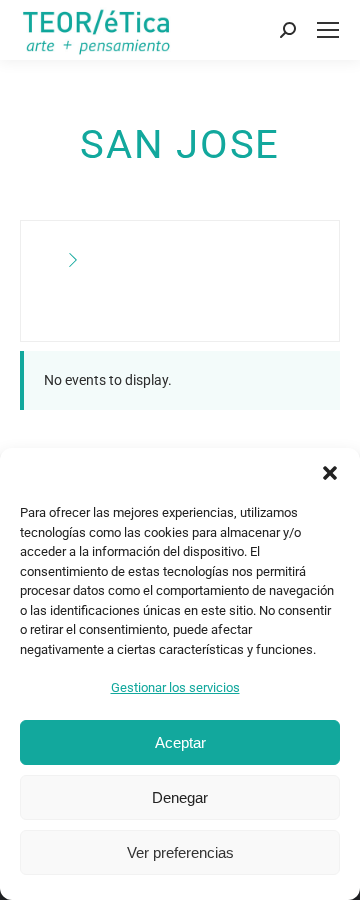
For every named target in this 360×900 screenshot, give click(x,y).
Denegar (180, 797)
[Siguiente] (73, 261)
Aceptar (180, 742)
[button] (330, 473)
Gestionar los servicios (175, 687)
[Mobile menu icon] (328, 30)
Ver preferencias (180, 852)
